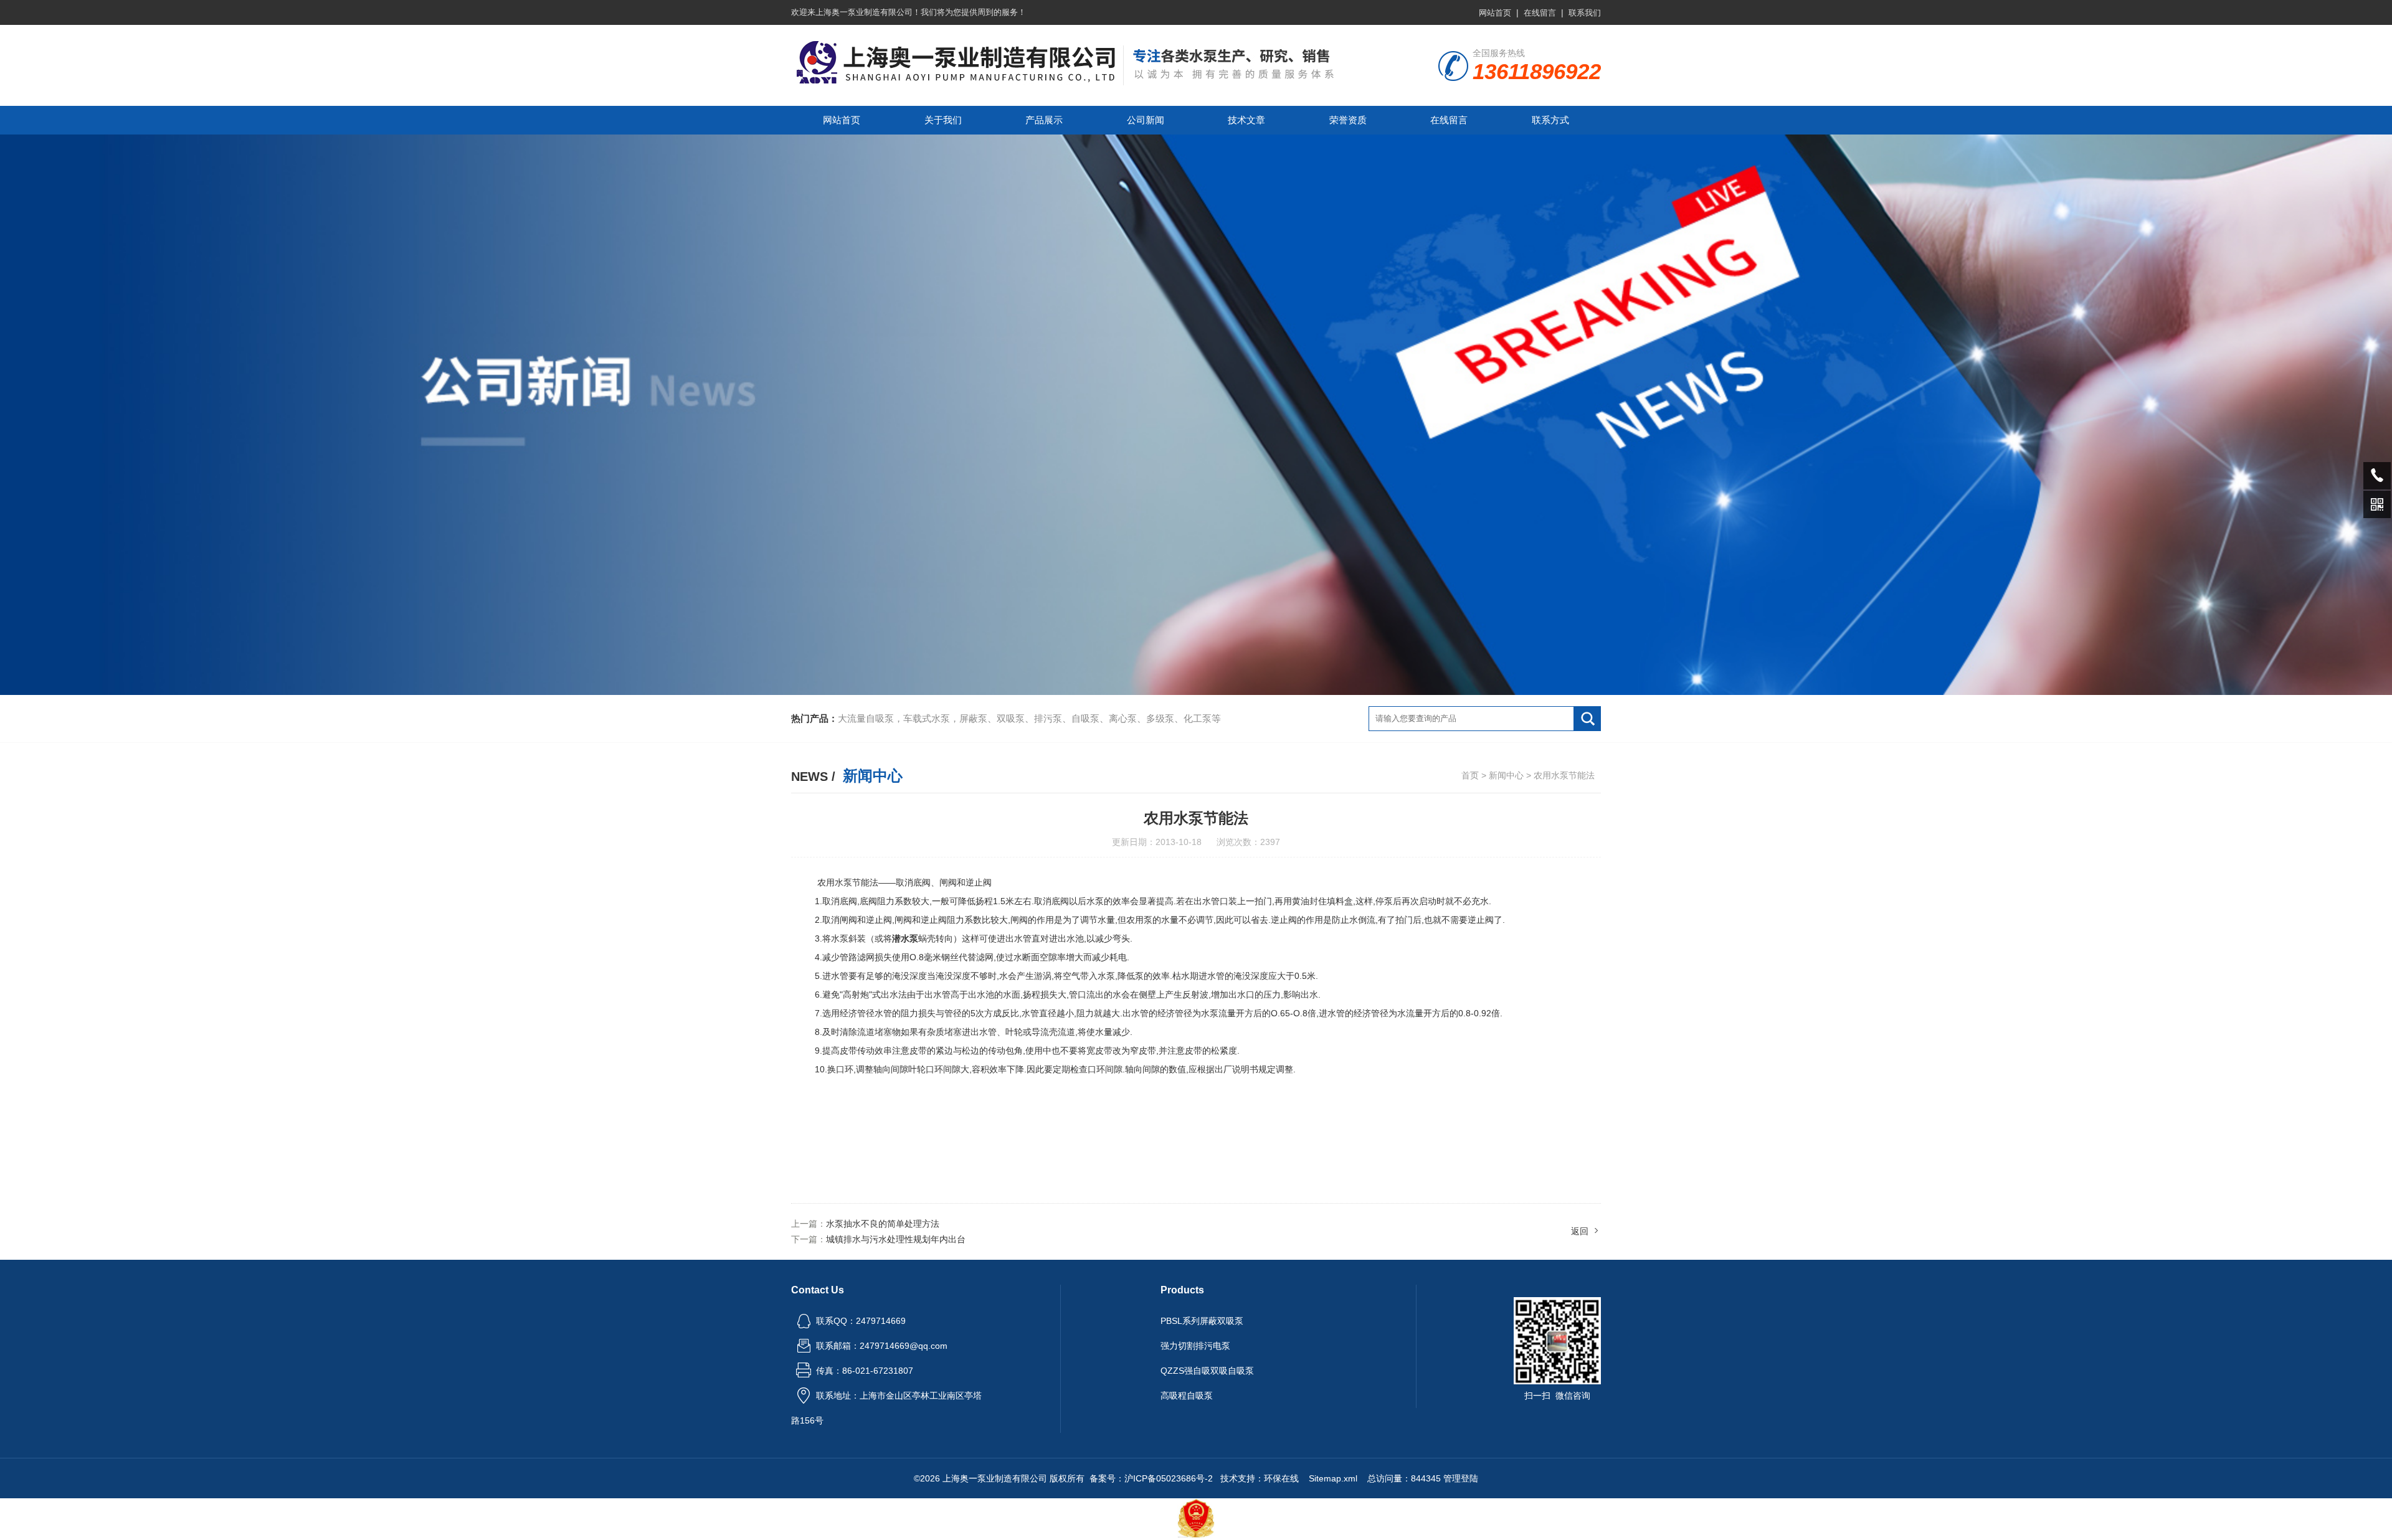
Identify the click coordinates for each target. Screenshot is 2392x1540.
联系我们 (1585, 13)
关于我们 (943, 120)
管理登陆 (1461, 1478)
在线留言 (1540, 13)
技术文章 (1246, 120)
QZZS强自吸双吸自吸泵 (1207, 1371)
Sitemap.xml (1333, 1478)
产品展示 (1044, 120)
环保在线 (1281, 1478)
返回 (1580, 1231)
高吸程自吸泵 (1187, 1396)
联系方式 (1550, 120)
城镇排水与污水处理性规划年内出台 (896, 1239)
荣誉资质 (1348, 120)
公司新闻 (1146, 120)
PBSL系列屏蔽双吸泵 (1202, 1321)
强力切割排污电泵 (1195, 1346)
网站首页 (1495, 13)
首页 (1470, 775)
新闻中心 (1506, 775)
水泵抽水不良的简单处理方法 (883, 1224)
